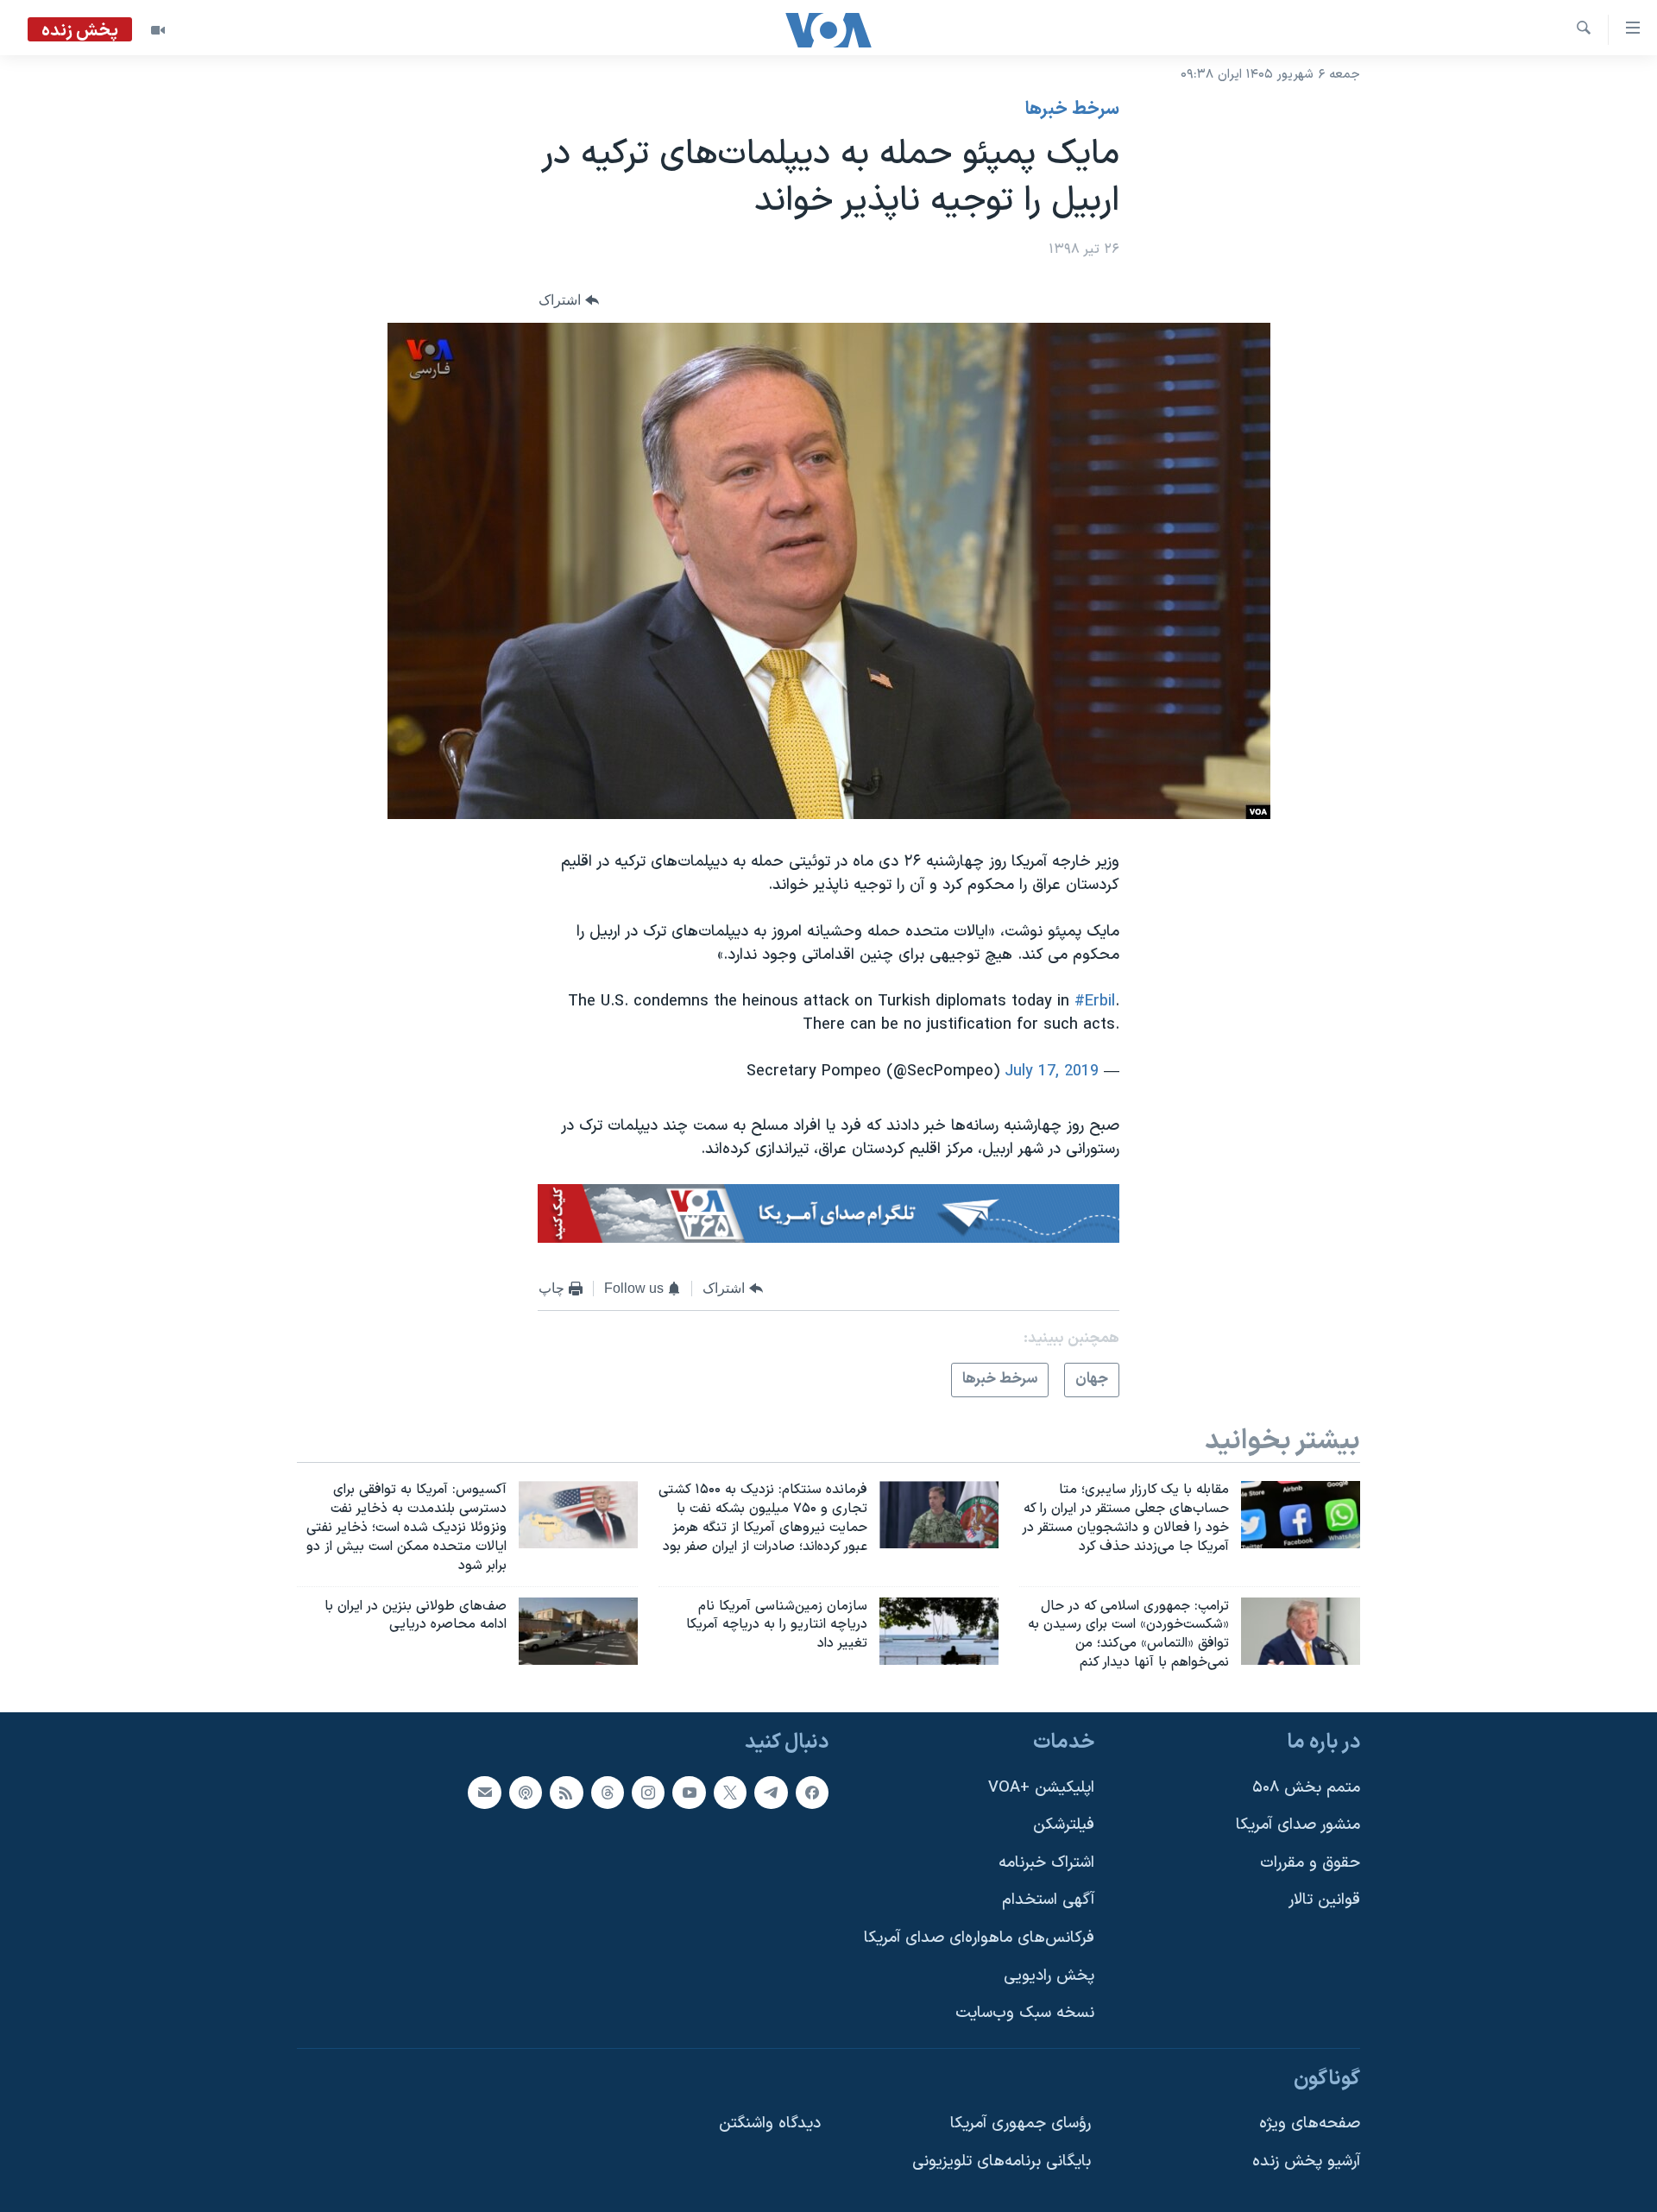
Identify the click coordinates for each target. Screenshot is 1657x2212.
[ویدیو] (158, 30)
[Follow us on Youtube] (689, 1792)
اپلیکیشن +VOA (1041, 1787)
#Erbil (1095, 1002)
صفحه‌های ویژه (1310, 2124)
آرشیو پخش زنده (1306, 2162)
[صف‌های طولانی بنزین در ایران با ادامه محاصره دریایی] (578, 1631)
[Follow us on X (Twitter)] (730, 1792)
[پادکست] (526, 1792)
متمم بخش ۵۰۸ (1306, 1787)
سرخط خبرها (1072, 110)
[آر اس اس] (566, 1792)
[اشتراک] (484, 1792)
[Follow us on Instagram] (648, 1792)
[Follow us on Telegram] (771, 1792)
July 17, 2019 (1052, 1071)
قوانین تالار (1324, 1900)
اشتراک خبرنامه (1046, 1863)
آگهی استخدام (1048, 1900)
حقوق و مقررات (1310, 1863)
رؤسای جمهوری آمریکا (1021, 2124)
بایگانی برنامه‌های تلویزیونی (1002, 2162)
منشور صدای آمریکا (1298, 1825)
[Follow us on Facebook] (812, 1792)
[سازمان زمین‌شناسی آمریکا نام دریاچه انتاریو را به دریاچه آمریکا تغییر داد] (939, 1631)
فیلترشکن (1064, 1825)
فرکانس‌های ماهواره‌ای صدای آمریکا (979, 1938)
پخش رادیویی (1049, 1976)
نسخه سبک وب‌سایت (1025, 2013)
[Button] (569, 301)
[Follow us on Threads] (608, 1792)
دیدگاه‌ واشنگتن (770, 2124)
